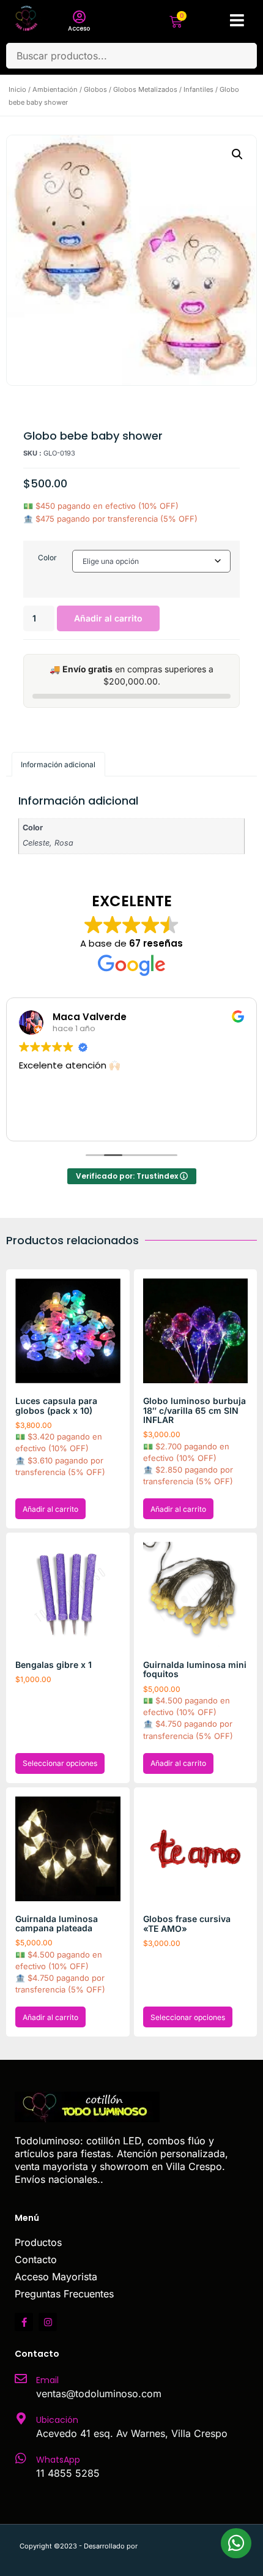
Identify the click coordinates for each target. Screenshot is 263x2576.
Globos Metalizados (145, 89)
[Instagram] (48, 2322)
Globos (95, 89)
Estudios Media (191, 2546)
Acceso (79, 28)
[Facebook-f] (24, 2322)
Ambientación (55, 89)
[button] (237, 154)
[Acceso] (79, 17)
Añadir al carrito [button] (50, 1509)
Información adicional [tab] (58, 764)
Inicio (17, 89)
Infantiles (198, 89)
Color (47, 558)
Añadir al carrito (108, 618)
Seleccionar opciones (60, 1763)
